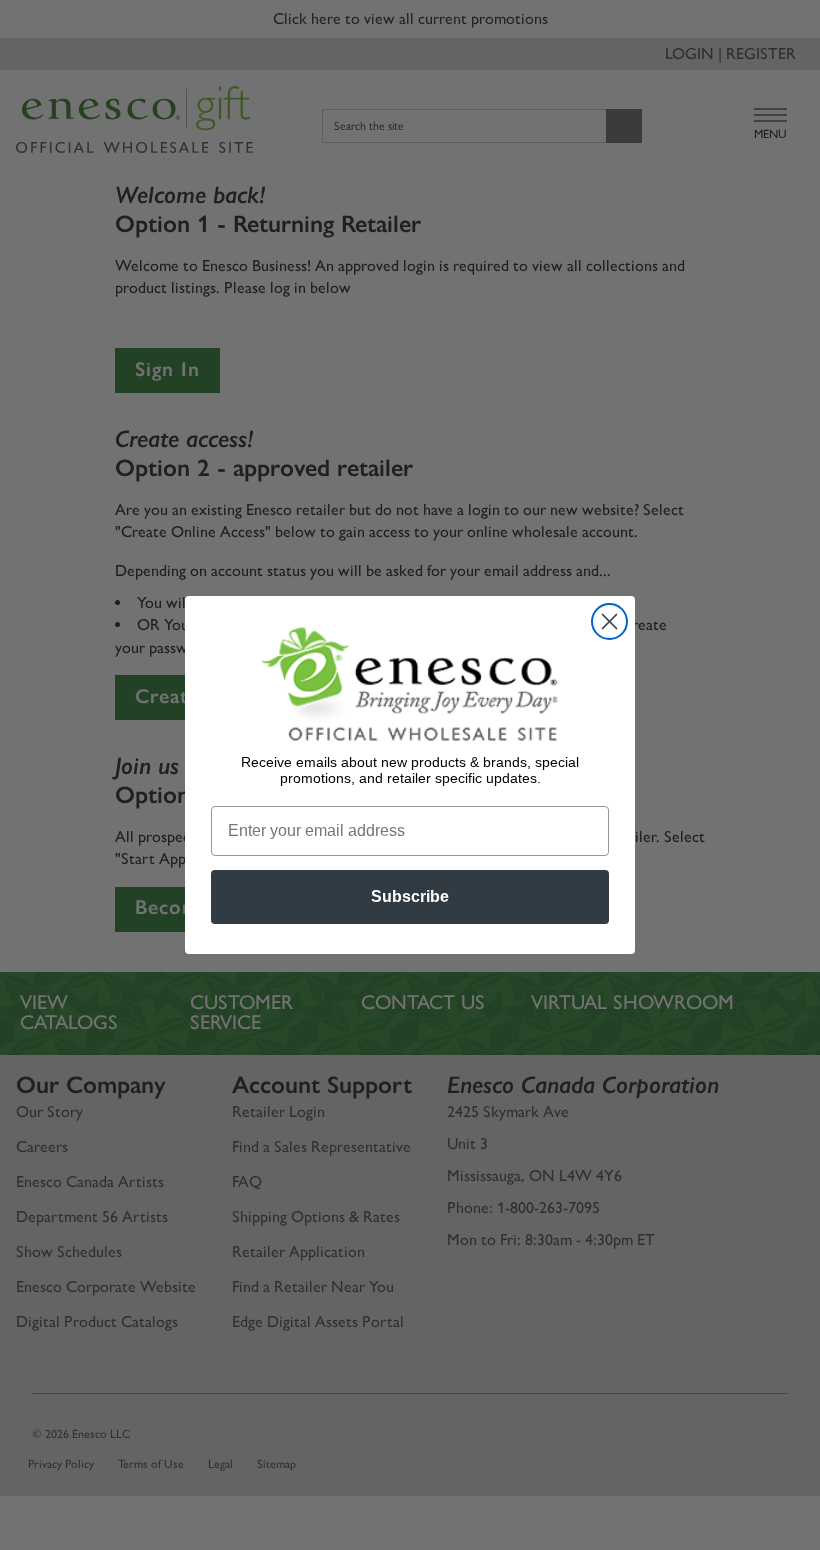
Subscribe (410, 896)
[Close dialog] (609, 621)
